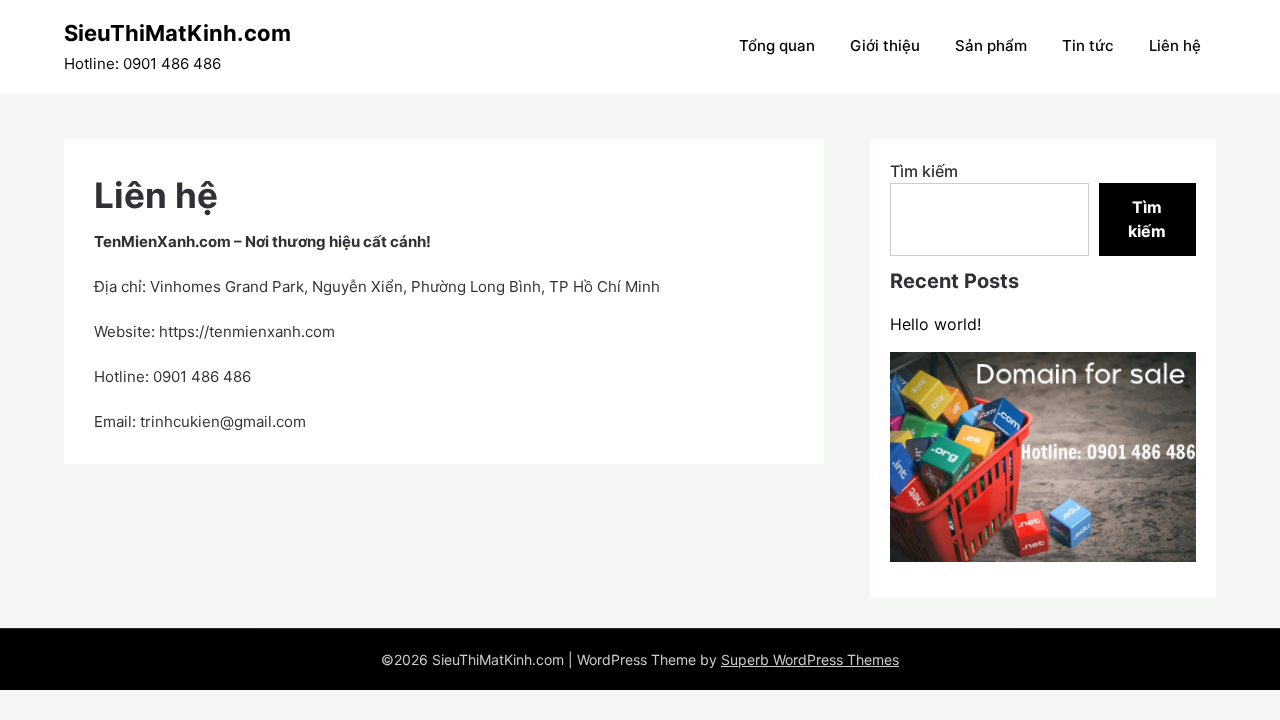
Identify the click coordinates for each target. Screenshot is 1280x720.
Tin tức (1088, 45)
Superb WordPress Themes (810, 659)
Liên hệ (1175, 45)
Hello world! (935, 324)
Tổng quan (777, 45)
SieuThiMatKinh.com (177, 33)
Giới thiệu (885, 45)
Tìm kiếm (924, 171)
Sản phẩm (991, 45)
